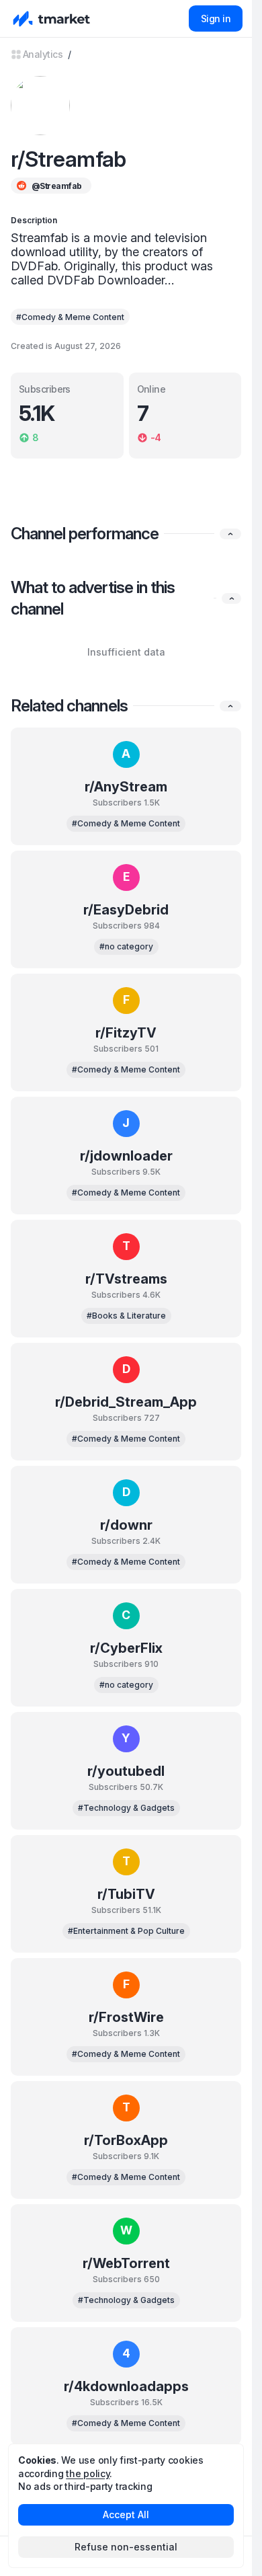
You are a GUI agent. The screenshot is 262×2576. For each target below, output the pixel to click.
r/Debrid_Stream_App (126, 1402)
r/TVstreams (126, 1279)
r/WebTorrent (126, 2263)
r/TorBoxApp (126, 2140)
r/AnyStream (126, 787)
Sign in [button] (216, 18)
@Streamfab (56, 186)
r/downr (126, 1525)
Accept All (126, 2514)
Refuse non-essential (126, 2547)
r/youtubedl (126, 1771)
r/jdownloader (126, 1156)
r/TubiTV (126, 1894)
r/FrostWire (126, 2017)
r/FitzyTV (126, 1033)
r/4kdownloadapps (126, 2386)
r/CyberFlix (126, 1648)
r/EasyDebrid (126, 910)
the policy (88, 2473)
